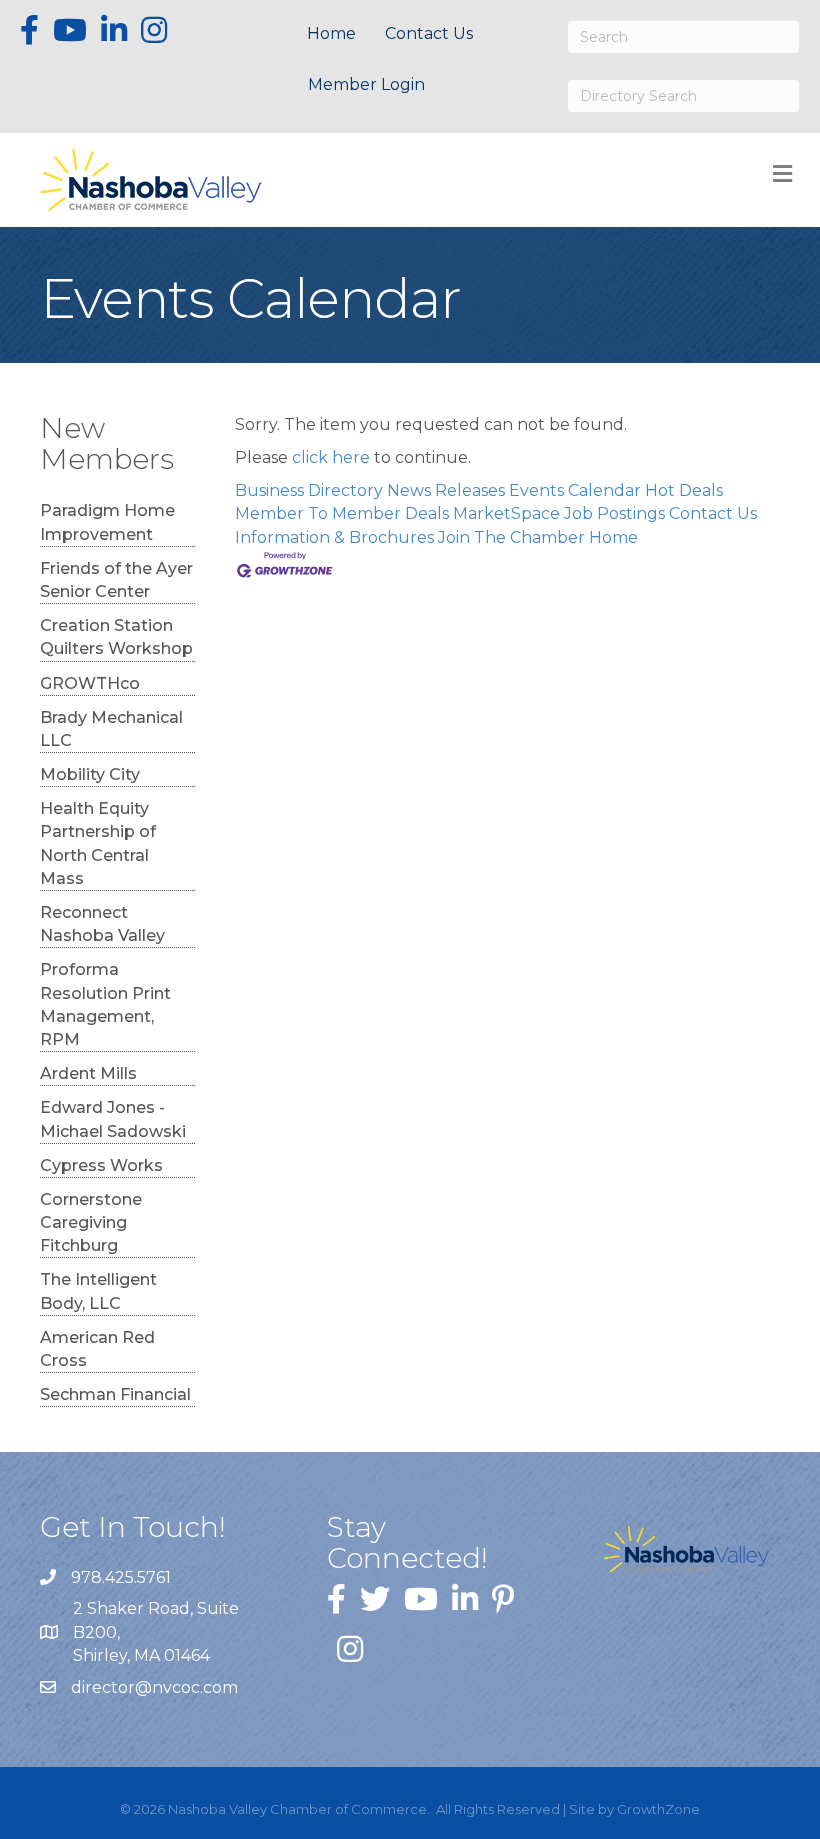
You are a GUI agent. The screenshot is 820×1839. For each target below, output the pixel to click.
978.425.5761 (121, 1577)
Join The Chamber (511, 537)
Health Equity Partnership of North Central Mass (98, 843)
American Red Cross (97, 1349)
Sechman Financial (115, 1394)
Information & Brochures (334, 537)
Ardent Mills (88, 1073)
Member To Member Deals (342, 513)
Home (331, 33)
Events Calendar (575, 490)
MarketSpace (506, 513)
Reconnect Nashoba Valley (102, 924)
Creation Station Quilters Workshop (116, 637)
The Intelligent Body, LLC (98, 1291)
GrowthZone (658, 1809)
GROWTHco (90, 683)
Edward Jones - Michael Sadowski (113, 1119)
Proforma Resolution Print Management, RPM (105, 1004)
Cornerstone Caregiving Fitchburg (91, 1222)
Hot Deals (684, 490)
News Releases (446, 490)
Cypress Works (101, 1165)
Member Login (366, 84)
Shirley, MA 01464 (156, 1631)
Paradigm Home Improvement (107, 522)
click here (331, 457)
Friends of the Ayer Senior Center (116, 580)
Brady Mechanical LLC (111, 729)
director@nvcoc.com (154, 1687)
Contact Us (429, 33)
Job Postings (614, 513)
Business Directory (309, 490)
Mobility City (90, 774)
